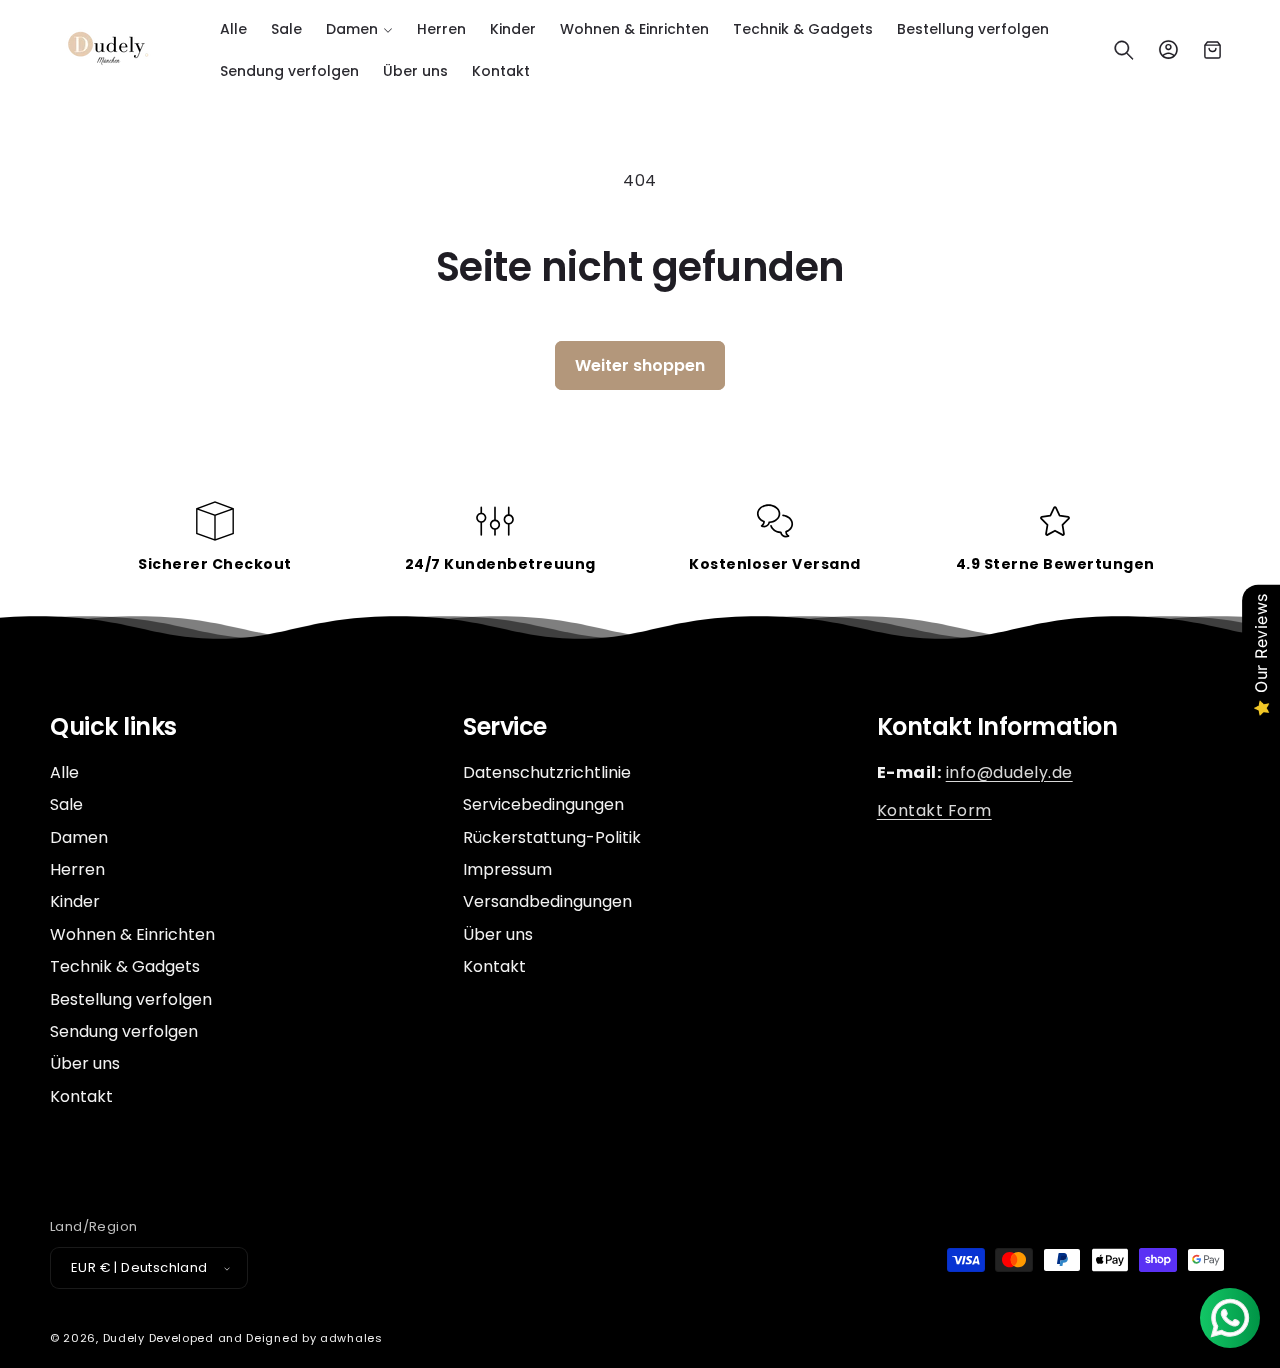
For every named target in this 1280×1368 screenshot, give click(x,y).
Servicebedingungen (543, 804)
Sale (66, 804)
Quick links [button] (113, 727)
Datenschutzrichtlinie (547, 773)
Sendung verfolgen (124, 1031)
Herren (77, 869)
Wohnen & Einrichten (132, 934)
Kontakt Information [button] (997, 727)
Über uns (85, 1063)
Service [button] (505, 727)
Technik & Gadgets (125, 966)
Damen (79, 837)
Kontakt (81, 1096)
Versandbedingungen (547, 901)
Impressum (507, 869)
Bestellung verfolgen (131, 999)
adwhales (351, 1338)
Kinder (75, 901)
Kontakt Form (934, 810)
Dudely (124, 1338)
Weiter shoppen (640, 365)
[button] (359, 29)
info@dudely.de (1009, 772)
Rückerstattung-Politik (552, 837)
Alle (64, 773)
